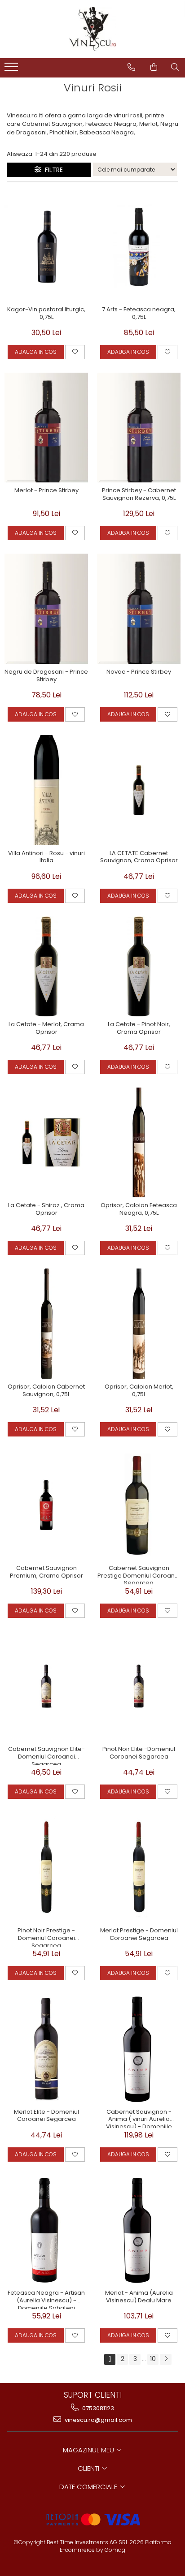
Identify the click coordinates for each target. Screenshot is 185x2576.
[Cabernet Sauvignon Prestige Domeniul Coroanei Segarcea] (139, 1505)
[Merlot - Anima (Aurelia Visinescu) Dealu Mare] (139, 2230)
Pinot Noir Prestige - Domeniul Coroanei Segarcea (46, 1937)
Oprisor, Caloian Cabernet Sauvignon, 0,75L (46, 1391)
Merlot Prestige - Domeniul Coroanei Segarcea (139, 1935)
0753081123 (97, 2408)
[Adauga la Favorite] (75, 352)
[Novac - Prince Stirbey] (139, 609)
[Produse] (12, 69)
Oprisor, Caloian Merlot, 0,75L (139, 1391)
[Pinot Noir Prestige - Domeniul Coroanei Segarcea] (46, 1867)
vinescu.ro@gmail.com (98, 2420)
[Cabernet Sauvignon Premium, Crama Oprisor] (46, 1505)
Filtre (52, 170)
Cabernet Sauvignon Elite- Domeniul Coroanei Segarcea (46, 1755)
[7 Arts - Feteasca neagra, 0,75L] (139, 246)
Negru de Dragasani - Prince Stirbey (46, 676)
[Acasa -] (92, 29)
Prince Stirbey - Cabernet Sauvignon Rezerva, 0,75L (139, 495)
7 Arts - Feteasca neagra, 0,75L (139, 314)
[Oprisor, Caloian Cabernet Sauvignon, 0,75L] (46, 1324)
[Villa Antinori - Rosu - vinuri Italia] (46, 790)
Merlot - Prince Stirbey (46, 491)
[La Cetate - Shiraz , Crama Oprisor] (46, 1143)
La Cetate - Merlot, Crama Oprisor (46, 1028)
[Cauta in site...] (175, 67)
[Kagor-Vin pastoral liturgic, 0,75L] (46, 246)
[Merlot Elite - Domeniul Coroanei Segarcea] (46, 2049)
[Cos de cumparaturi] (154, 67)
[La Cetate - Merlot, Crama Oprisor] (46, 966)
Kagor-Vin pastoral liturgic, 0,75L (46, 314)
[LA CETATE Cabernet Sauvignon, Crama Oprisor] (139, 790)
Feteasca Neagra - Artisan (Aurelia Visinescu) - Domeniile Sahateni (46, 2299)
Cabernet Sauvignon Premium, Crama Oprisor (46, 1572)
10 (153, 2359)
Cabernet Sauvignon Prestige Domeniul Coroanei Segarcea (139, 1574)
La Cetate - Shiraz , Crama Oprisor (46, 1209)
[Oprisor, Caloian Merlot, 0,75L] (139, 1324)
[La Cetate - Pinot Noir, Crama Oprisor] (139, 966)
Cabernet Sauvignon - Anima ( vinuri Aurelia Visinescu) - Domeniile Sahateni (139, 2118)
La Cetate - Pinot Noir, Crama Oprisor (139, 1028)
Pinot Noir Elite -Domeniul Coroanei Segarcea (139, 1753)
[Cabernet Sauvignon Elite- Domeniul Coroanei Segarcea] (46, 1686)
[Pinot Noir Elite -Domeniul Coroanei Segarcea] (139, 1686)
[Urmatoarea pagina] (166, 2359)
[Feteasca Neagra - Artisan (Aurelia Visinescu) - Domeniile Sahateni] (46, 2230)
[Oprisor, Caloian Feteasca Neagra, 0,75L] (139, 1143)
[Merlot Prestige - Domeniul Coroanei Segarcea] (139, 1867)
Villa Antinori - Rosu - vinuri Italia (46, 857)
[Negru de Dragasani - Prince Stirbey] (46, 609)
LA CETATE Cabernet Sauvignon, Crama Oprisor (139, 857)
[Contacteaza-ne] (131, 67)
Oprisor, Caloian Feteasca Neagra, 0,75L (139, 1209)
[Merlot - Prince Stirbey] (46, 428)
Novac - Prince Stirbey (139, 672)
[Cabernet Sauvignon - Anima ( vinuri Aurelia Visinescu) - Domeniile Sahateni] (139, 2049)
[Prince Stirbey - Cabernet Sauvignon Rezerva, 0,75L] (139, 428)
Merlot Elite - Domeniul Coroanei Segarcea (46, 2116)
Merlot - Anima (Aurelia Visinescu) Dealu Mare (139, 2297)
